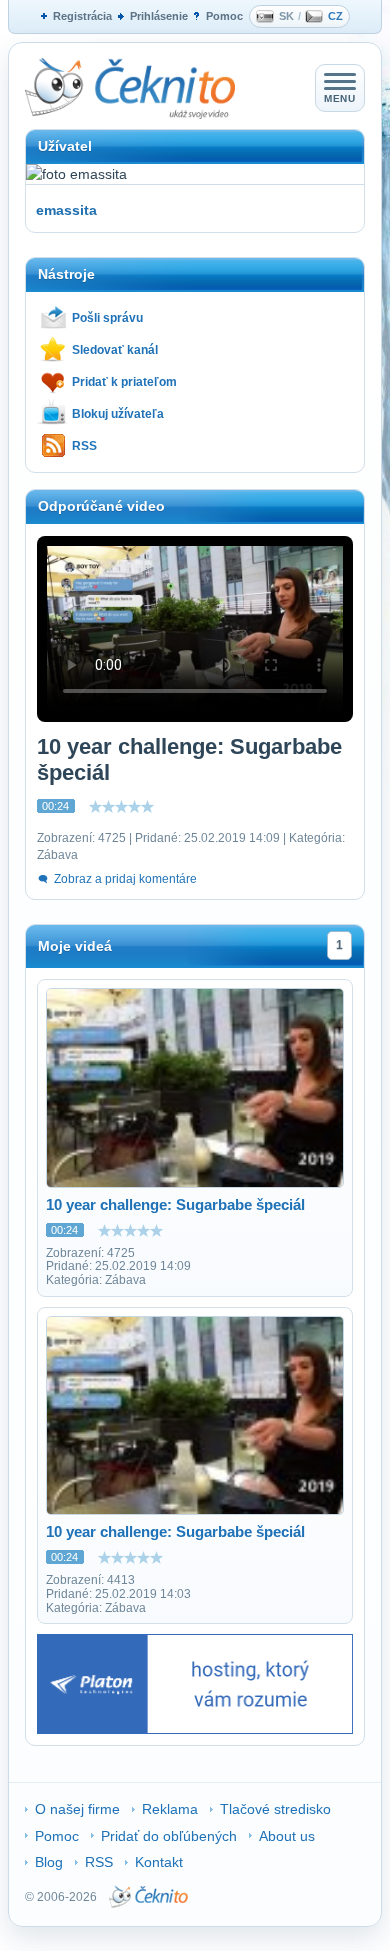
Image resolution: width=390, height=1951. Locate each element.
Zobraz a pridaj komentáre (125, 879)
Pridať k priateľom (124, 382)
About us (287, 1836)
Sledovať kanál (115, 350)
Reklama (170, 1809)
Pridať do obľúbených (169, 1836)
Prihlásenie (159, 16)
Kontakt (159, 1862)
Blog (49, 1862)
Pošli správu (107, 318)
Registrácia (82, 16)
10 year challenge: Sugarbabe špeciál (175, 1204)
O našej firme (77, 1809)
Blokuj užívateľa (118, 414)
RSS (84, 446)
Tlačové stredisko (275, 1809)
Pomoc (224, 16)
